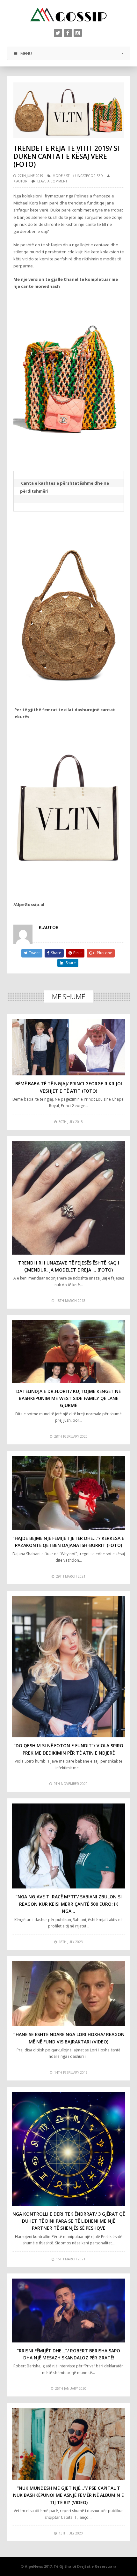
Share (56, 953)
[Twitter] (58, 33)
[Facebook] (68, 33)
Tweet (34, 953)
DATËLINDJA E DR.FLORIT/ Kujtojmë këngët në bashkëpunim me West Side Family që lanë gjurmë (68, 1398)
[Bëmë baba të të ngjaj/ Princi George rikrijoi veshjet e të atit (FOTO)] (69, 1047)
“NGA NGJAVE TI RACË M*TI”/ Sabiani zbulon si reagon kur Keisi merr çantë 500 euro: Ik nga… (69, 1904)
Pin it (78, 953)
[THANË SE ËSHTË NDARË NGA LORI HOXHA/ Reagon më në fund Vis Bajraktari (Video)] (69, 1994)
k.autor (20, 181)
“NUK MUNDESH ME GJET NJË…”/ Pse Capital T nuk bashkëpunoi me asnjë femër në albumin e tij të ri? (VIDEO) (68, 2495)
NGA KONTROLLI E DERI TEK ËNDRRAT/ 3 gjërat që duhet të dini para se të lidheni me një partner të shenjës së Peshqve (69, 2221)
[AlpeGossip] (68, 15)
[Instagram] (78, 33)
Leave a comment (52, 181)
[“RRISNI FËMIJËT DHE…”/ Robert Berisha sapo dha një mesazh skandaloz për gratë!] (69, 2311)
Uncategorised (89, 176)
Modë (58, 176)
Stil (69, 176)
